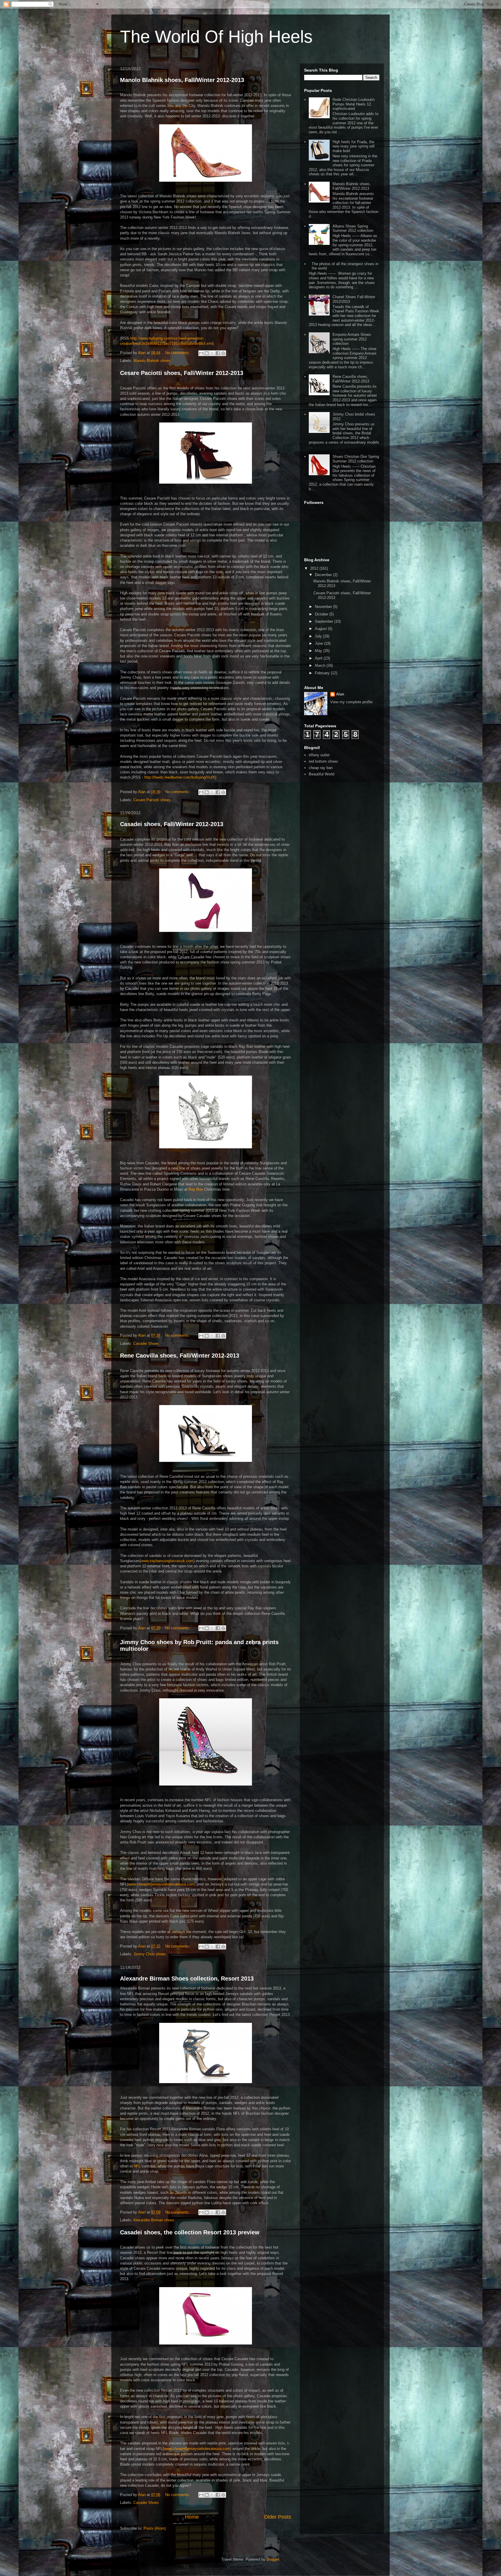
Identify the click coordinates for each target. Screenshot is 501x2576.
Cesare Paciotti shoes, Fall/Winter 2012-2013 (182, 373)
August (321, 629)
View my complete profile (351, 702)
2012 (315, 568)
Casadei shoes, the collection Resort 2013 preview (190, 2232)
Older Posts (277, 2517)
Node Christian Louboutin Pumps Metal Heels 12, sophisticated (354, 104)
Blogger (273, 2559)
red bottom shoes (323, 761)
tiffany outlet (319, 755)
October (322, 614)
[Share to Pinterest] (223, 353)
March (321, 665)
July (319, 636)
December (324, 575)
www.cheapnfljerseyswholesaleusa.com (161, 1884)
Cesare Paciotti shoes (152, 800)
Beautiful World (322, 774)
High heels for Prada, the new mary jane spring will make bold (354, 146)
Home (192, 2517)
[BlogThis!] (207, 353)
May (319, 651)
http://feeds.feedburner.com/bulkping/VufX (180, 777)
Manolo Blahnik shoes (152, 361)
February (323, 673)
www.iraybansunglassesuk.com (167, 1561)
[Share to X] (212, 353)
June (320, 643)
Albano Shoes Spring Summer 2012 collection (353, 228)
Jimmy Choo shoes (150, 1954)
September (325, 621)
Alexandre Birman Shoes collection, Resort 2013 (187, 1979)
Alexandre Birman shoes (154, 2220)
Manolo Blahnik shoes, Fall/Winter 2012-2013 (182, 80)
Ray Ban (196, 1189)
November (324, 607)
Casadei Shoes (146, 1343)
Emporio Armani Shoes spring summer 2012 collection (352, 339)
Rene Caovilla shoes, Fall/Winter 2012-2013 (180, 1356)
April (319, 658)
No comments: (178, 353)
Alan (340, 694)
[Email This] (201, 353)
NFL (137, 2166)
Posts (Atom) (155, 2528)
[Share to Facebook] (218, 353)
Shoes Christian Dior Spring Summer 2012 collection (356, 459)
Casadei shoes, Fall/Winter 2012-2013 (172, 824)
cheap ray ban (321, 768)
